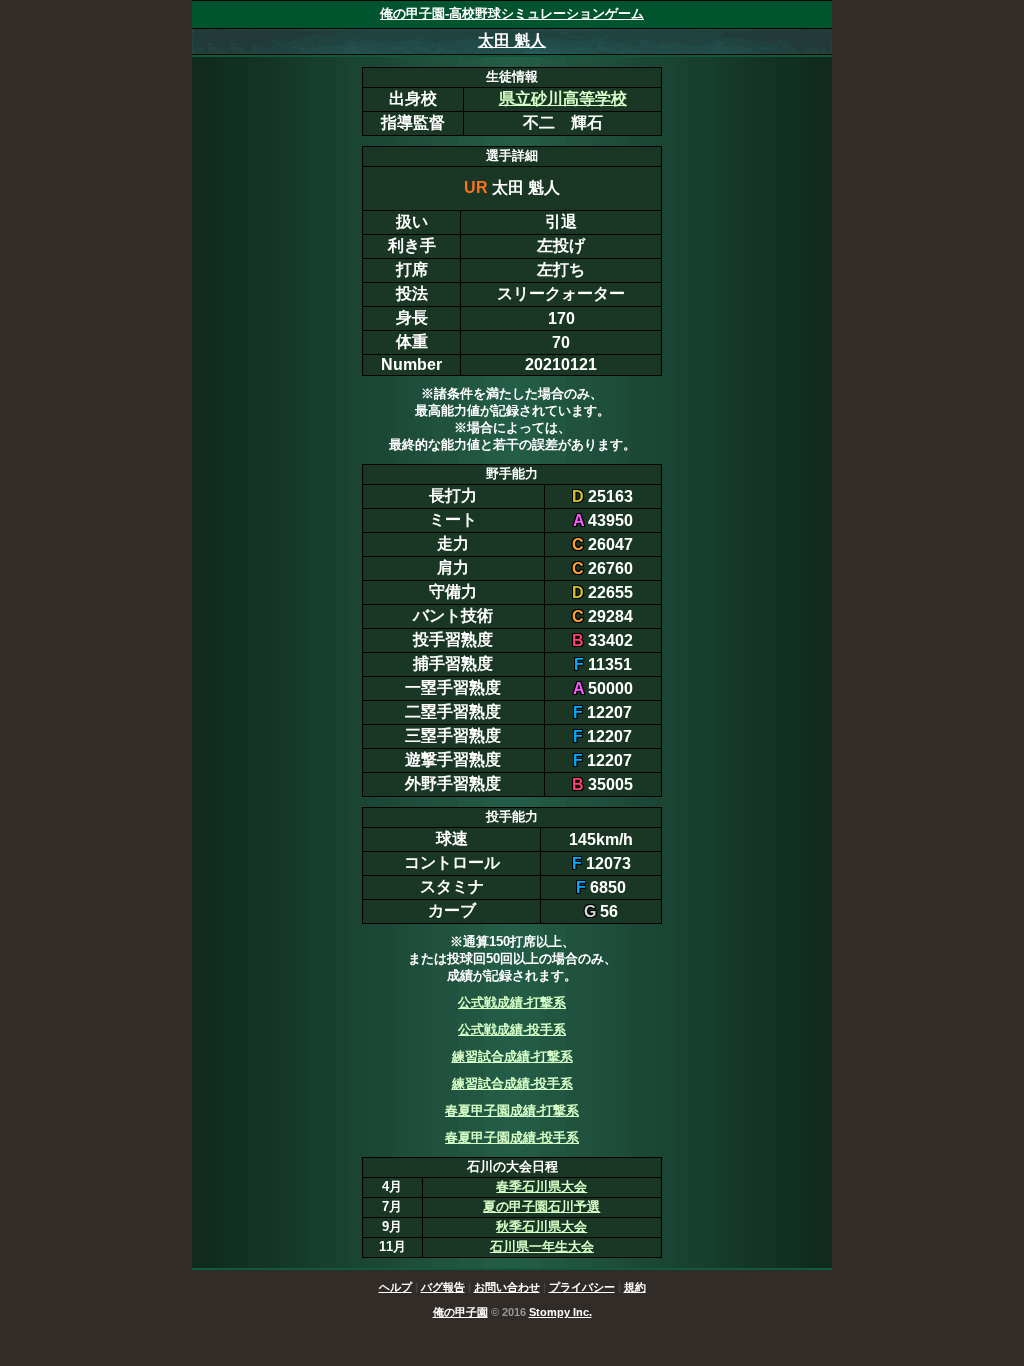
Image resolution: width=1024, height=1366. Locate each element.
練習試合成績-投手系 (512, 1083)
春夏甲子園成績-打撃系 (512, 1110)
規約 (635, 1287)
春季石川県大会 (541, 1186)
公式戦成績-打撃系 (512, 1002)
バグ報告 (443, 1287)
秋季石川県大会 (541, 1226)
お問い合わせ (507, 1287)
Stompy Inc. (560, 1312)
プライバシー (582, 1287)
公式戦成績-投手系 (512, 1029)
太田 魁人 (512, 40)
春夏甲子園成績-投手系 (512, 1137)
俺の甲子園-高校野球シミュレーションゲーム (512, 13)
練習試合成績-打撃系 (512, 1056)
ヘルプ (395, 1287)
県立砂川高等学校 (563, 98)
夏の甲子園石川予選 (541, 1206)
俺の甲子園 (460, 1312)
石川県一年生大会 (542, 1246)
